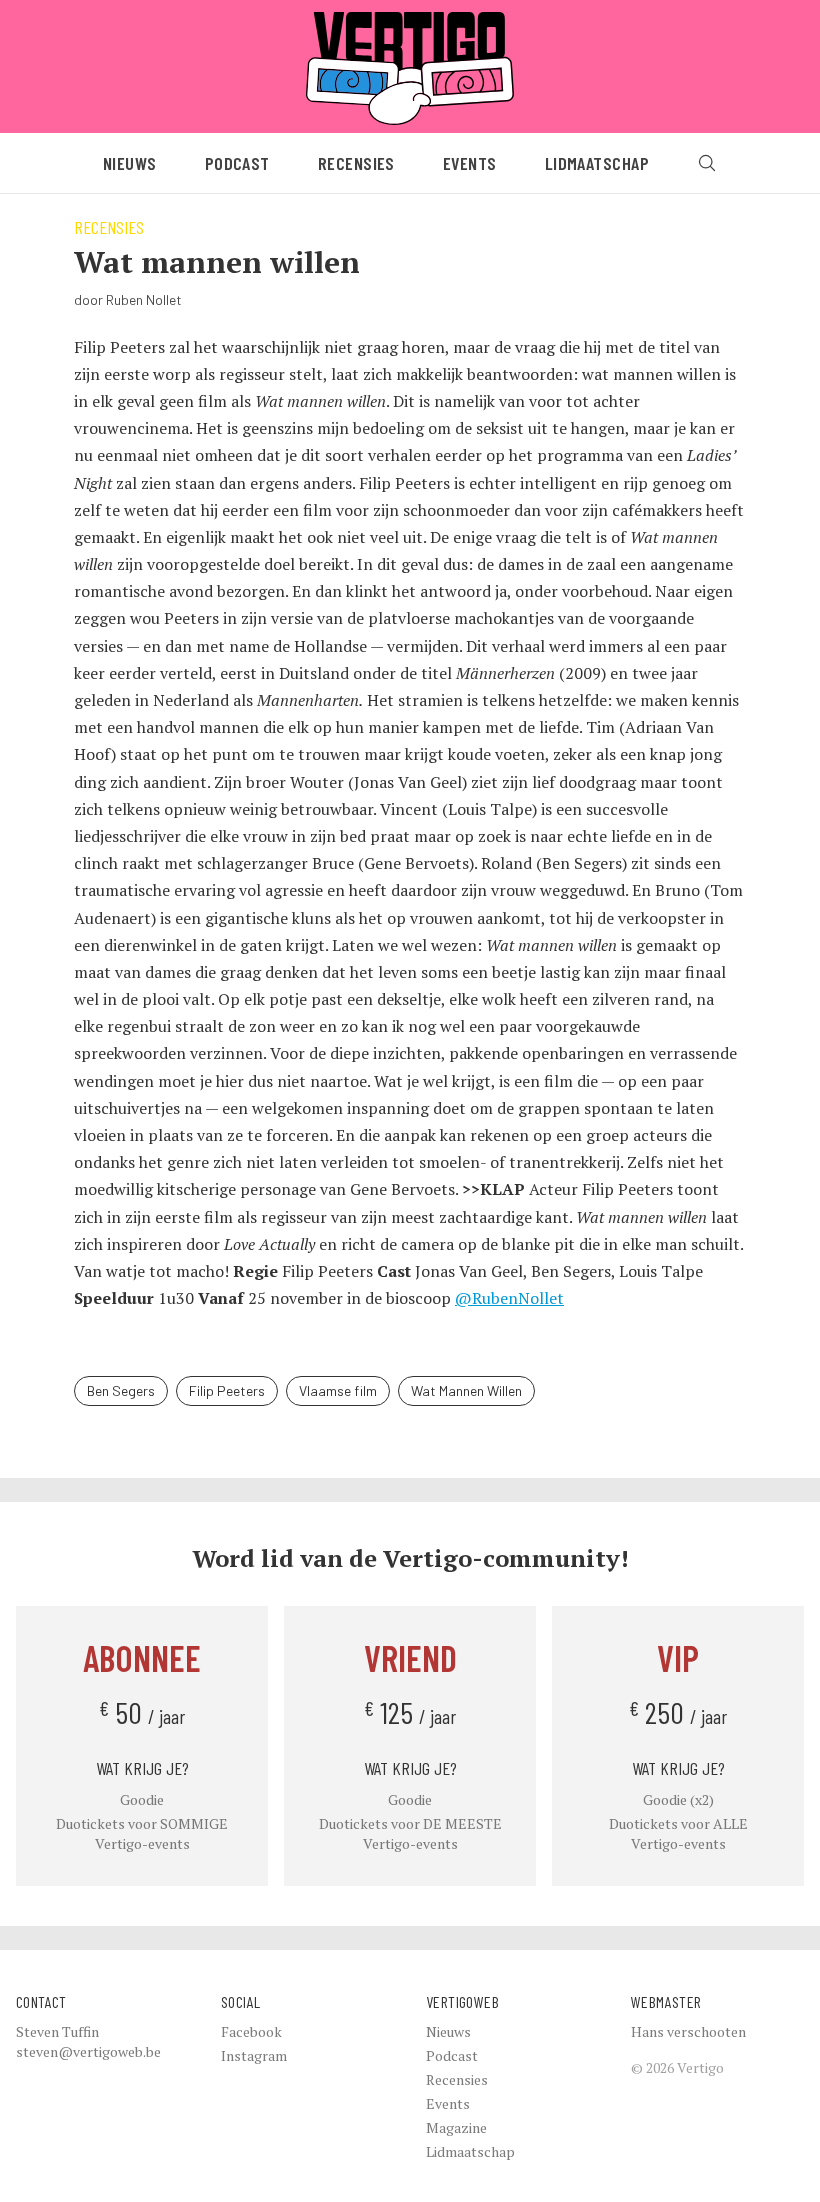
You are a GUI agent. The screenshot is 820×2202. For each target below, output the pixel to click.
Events (470, 163)
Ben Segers (121, 1390)
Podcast (237, 163)
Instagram (254, 2055)
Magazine (456, 2127)
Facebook (251, 2031)
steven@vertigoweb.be (88, 2051)
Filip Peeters (227, 1390)
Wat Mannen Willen (466, 1390)
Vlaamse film (338, 1390)
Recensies (356, 163)
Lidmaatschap (597, 163)
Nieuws (130, 163)
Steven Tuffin (57, 2031)
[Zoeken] (707, 163)
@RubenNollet (509, 1298)
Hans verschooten (688, 2031)
